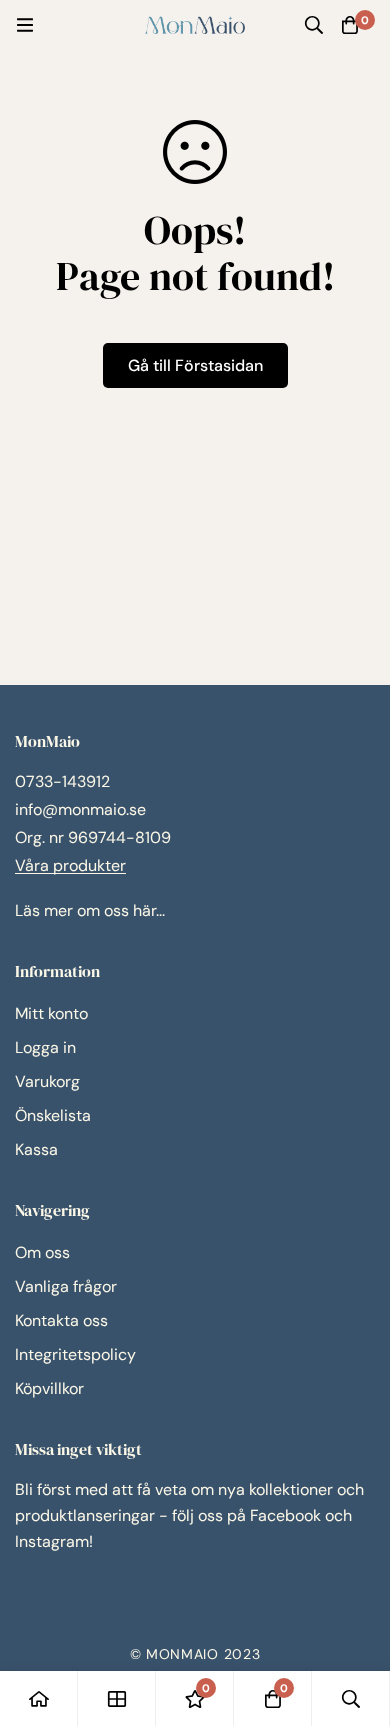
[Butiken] (117, 1698)
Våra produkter (70, 866)
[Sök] (314, 25)
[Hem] (39, 1698)
